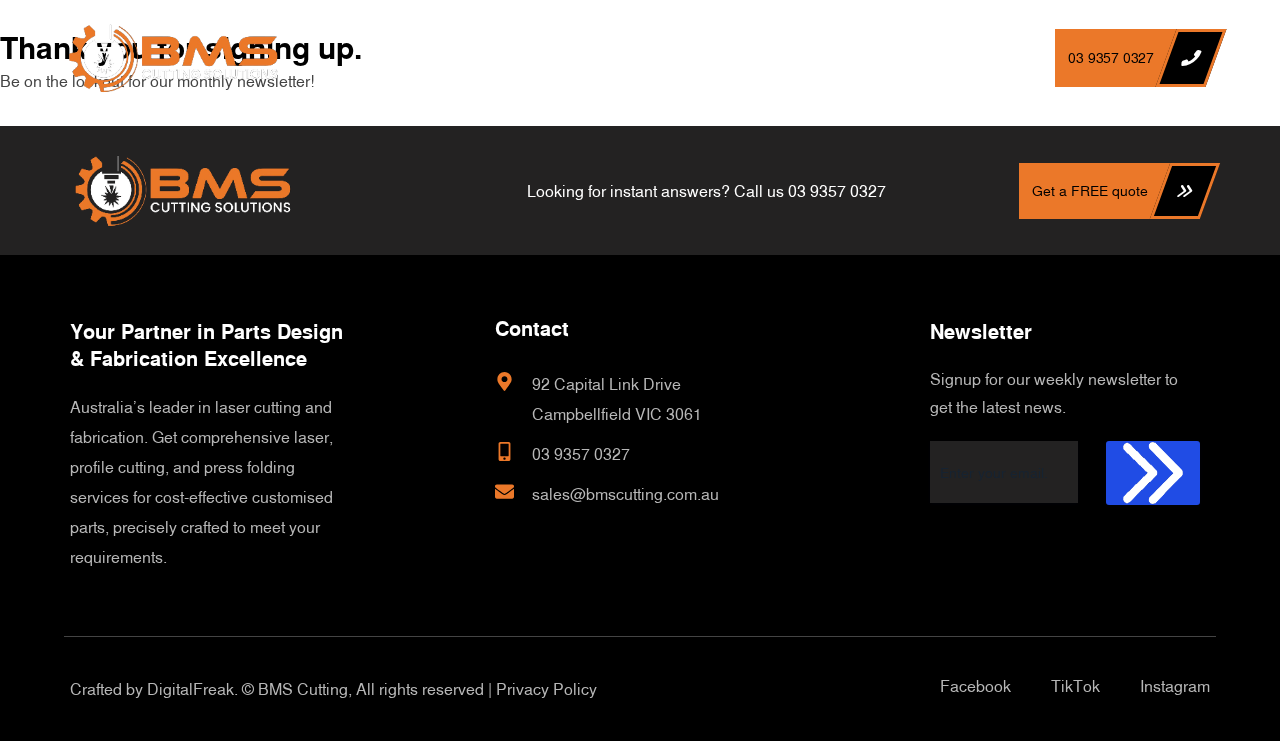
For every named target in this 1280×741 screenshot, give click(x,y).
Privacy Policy (546, 689)
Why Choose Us (589, 58)
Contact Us (848, 58)
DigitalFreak (190, 689)
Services (730, 58)
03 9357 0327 (837, 191)
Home (464, 58)
